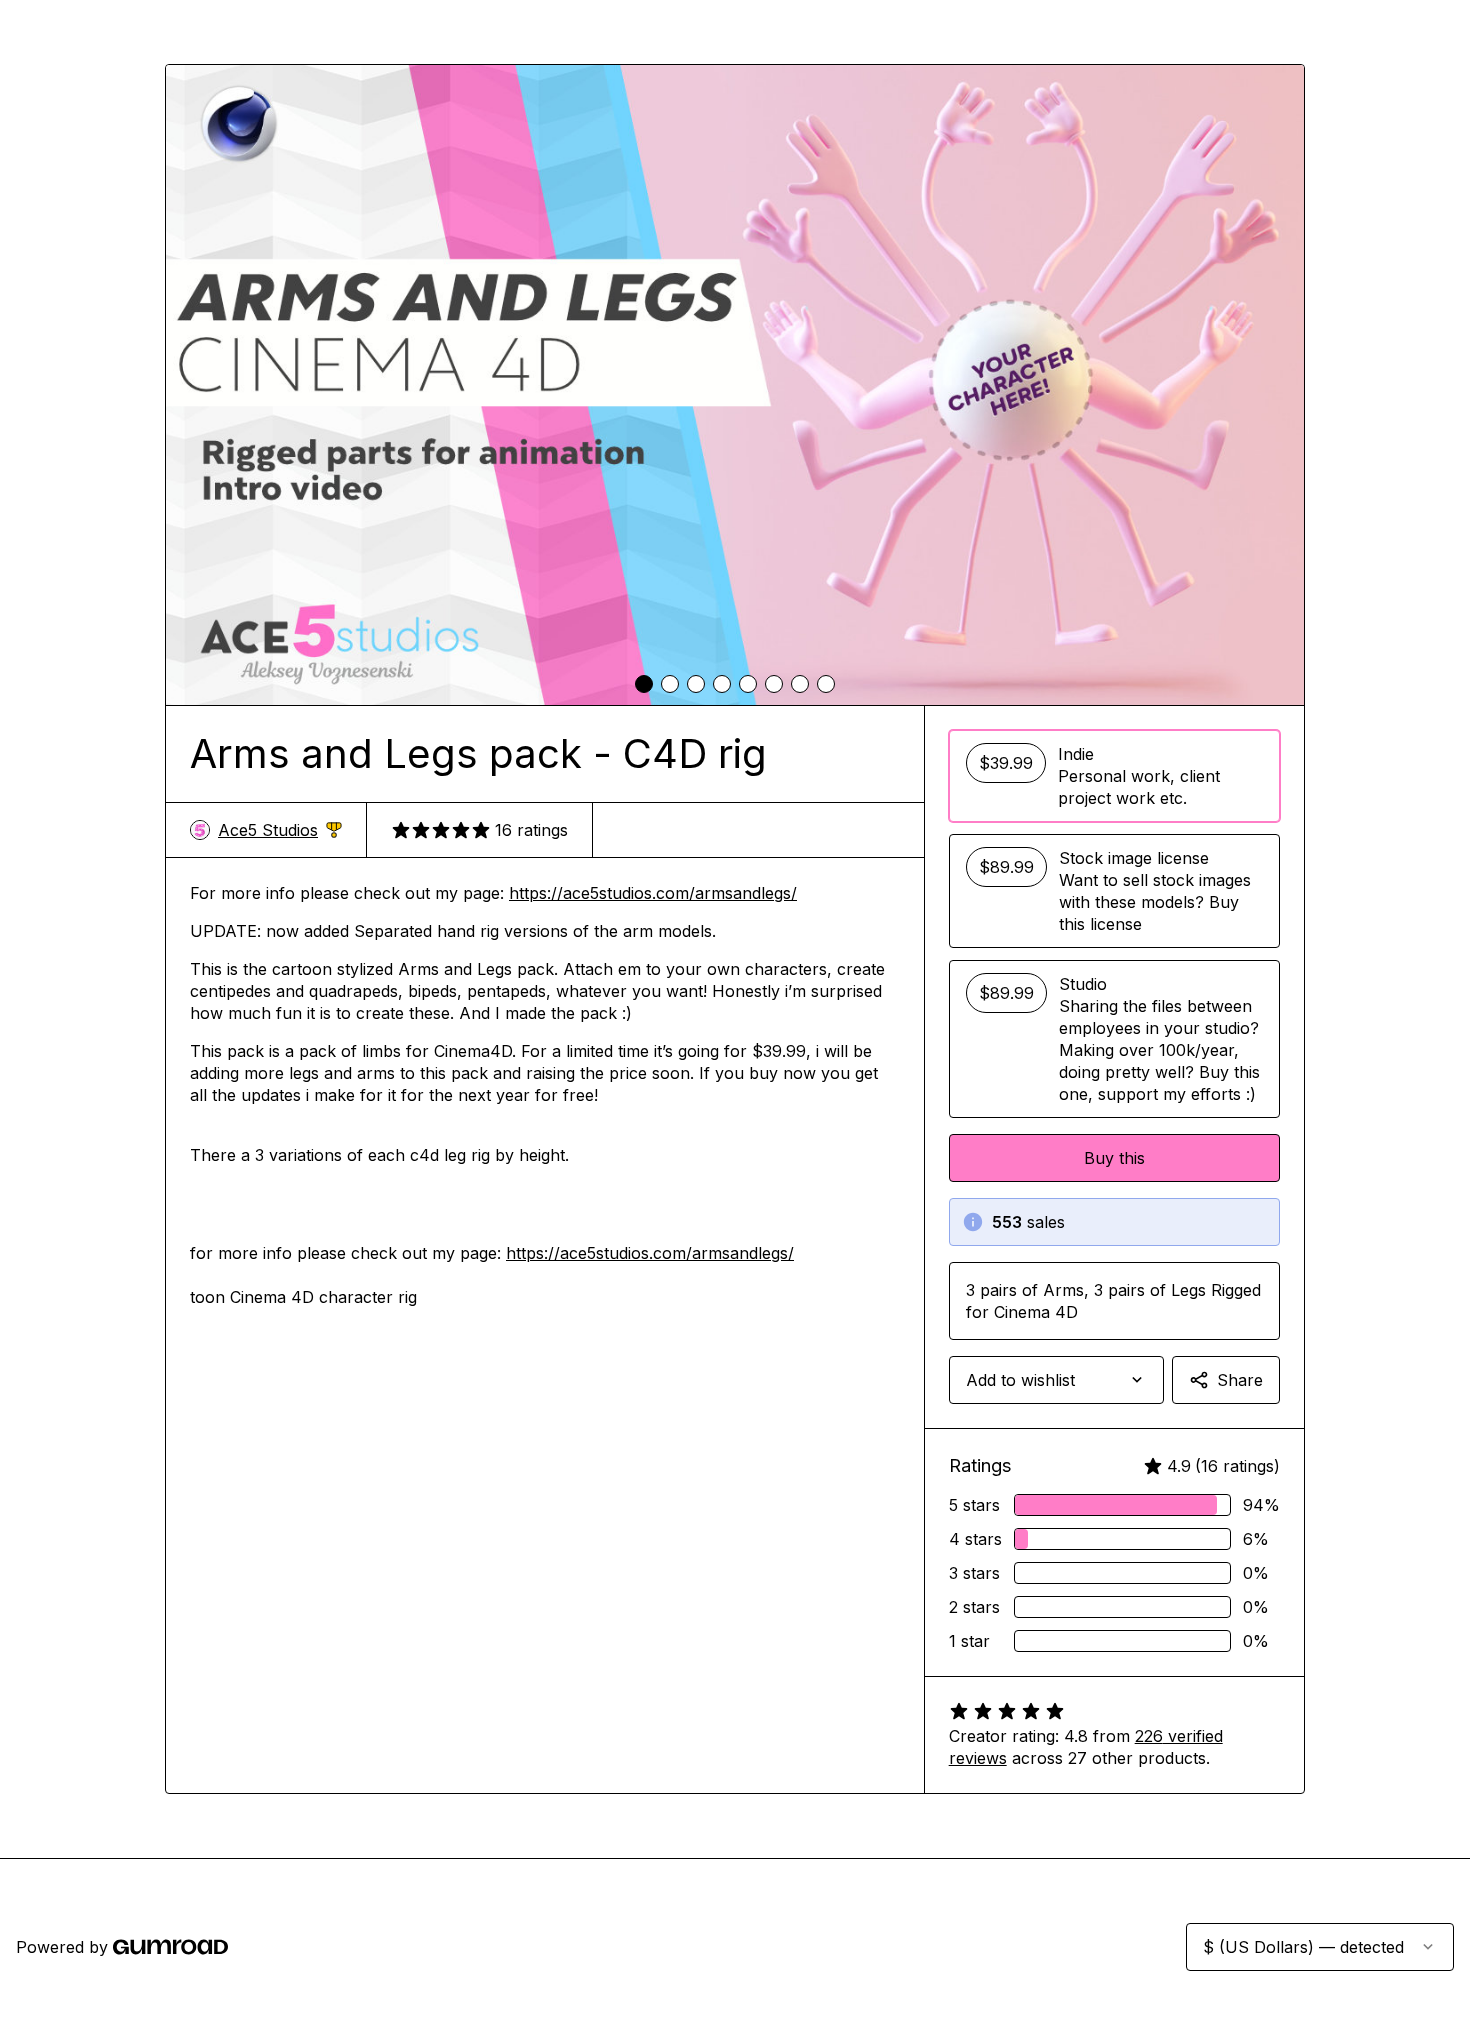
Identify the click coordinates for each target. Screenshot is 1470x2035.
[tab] (644, 684)
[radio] (1114, 776)
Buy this (1114, 1158)
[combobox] (1056, 1380)
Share (1240, 1380)
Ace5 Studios (280, 830)
